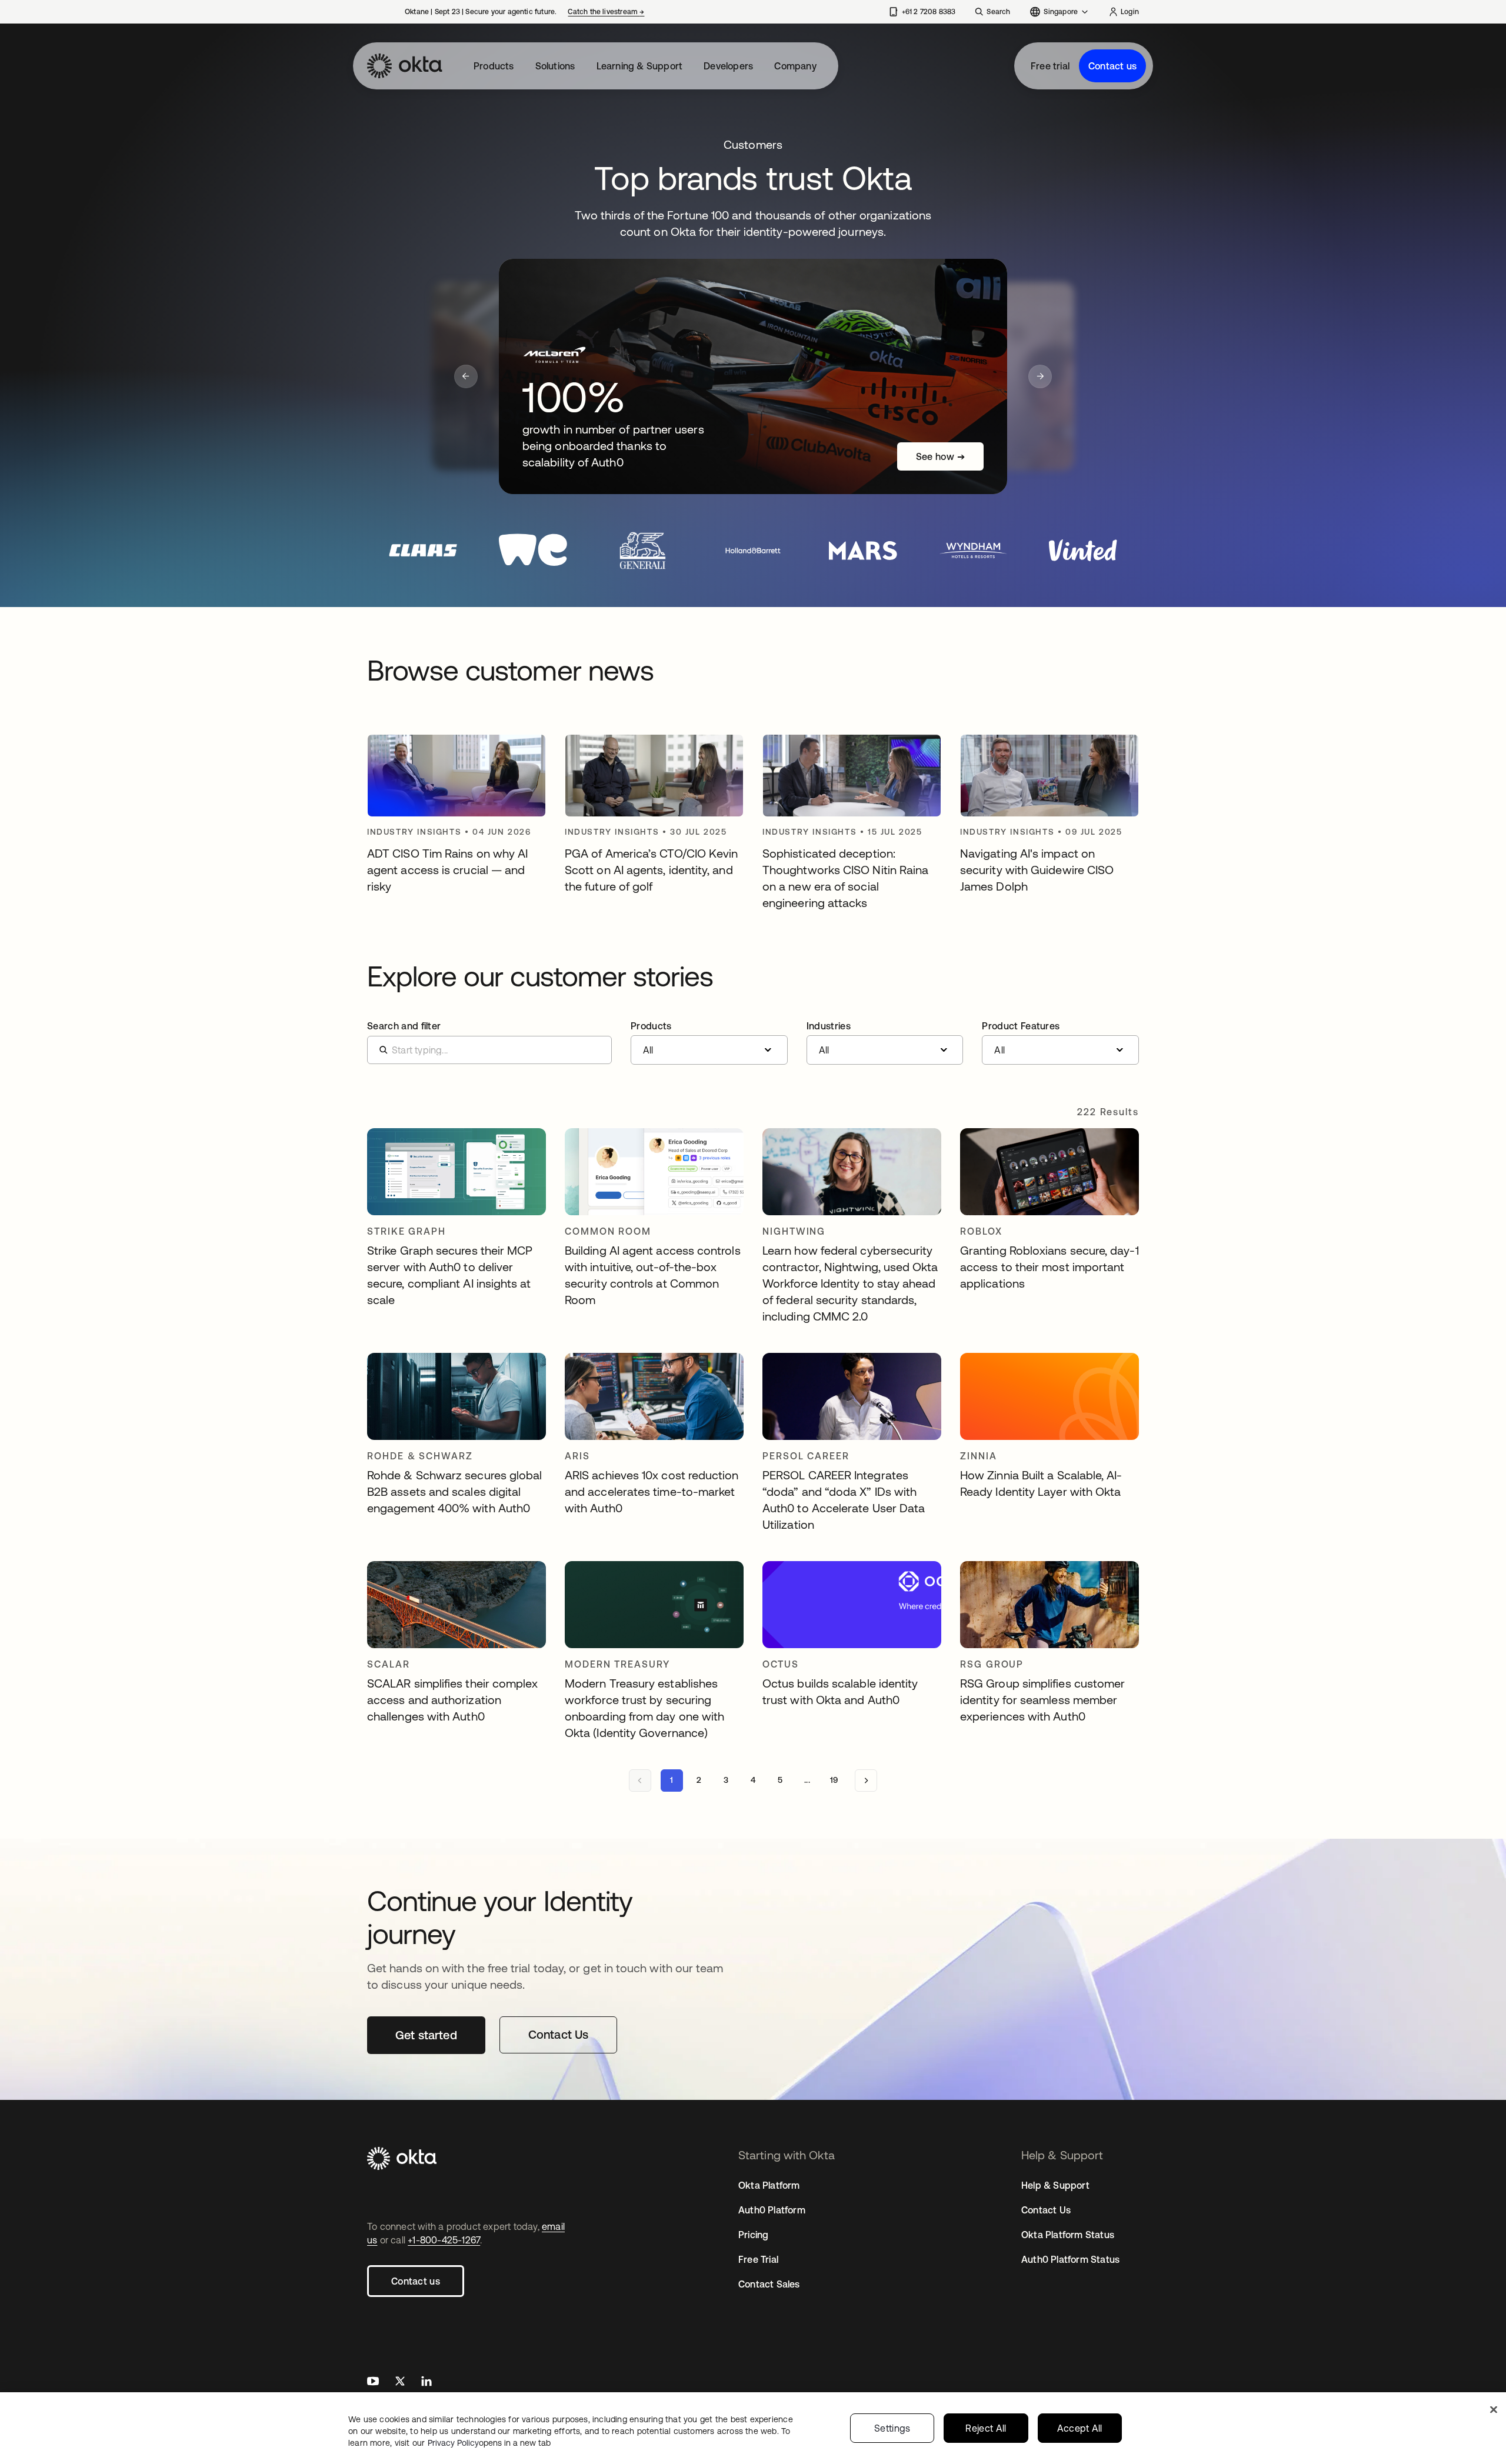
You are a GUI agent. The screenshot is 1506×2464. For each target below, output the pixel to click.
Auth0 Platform (772, 2210)
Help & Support (1055, 2185)
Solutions (555, 66)
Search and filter (404, 1026)
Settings (892, 2428)
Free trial (1050, 66)
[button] (709, 1043)
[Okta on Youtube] (373, 2383)
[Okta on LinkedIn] (427, 2383)
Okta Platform (769, 2185)
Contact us (1112, 66)
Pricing (753, 2235)
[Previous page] (640, 1781)
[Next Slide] (1040, 376)
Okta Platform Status (1068, 2235)
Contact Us (1046, 2210)
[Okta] (405, 66)
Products (494, 66)
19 (834, 1780)
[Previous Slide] (466, 376)
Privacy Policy (489, 2443)
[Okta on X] (400, 2383)
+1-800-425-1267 (444, 2240)
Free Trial (758, 2259)
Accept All (1080, 2428)
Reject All (986, 2428)
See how (940, 456)
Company (795, 66)
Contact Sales (769, 2284)
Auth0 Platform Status (1070, 2259)
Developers (728, 66)
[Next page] (866, 1781)
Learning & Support (640, 66)
